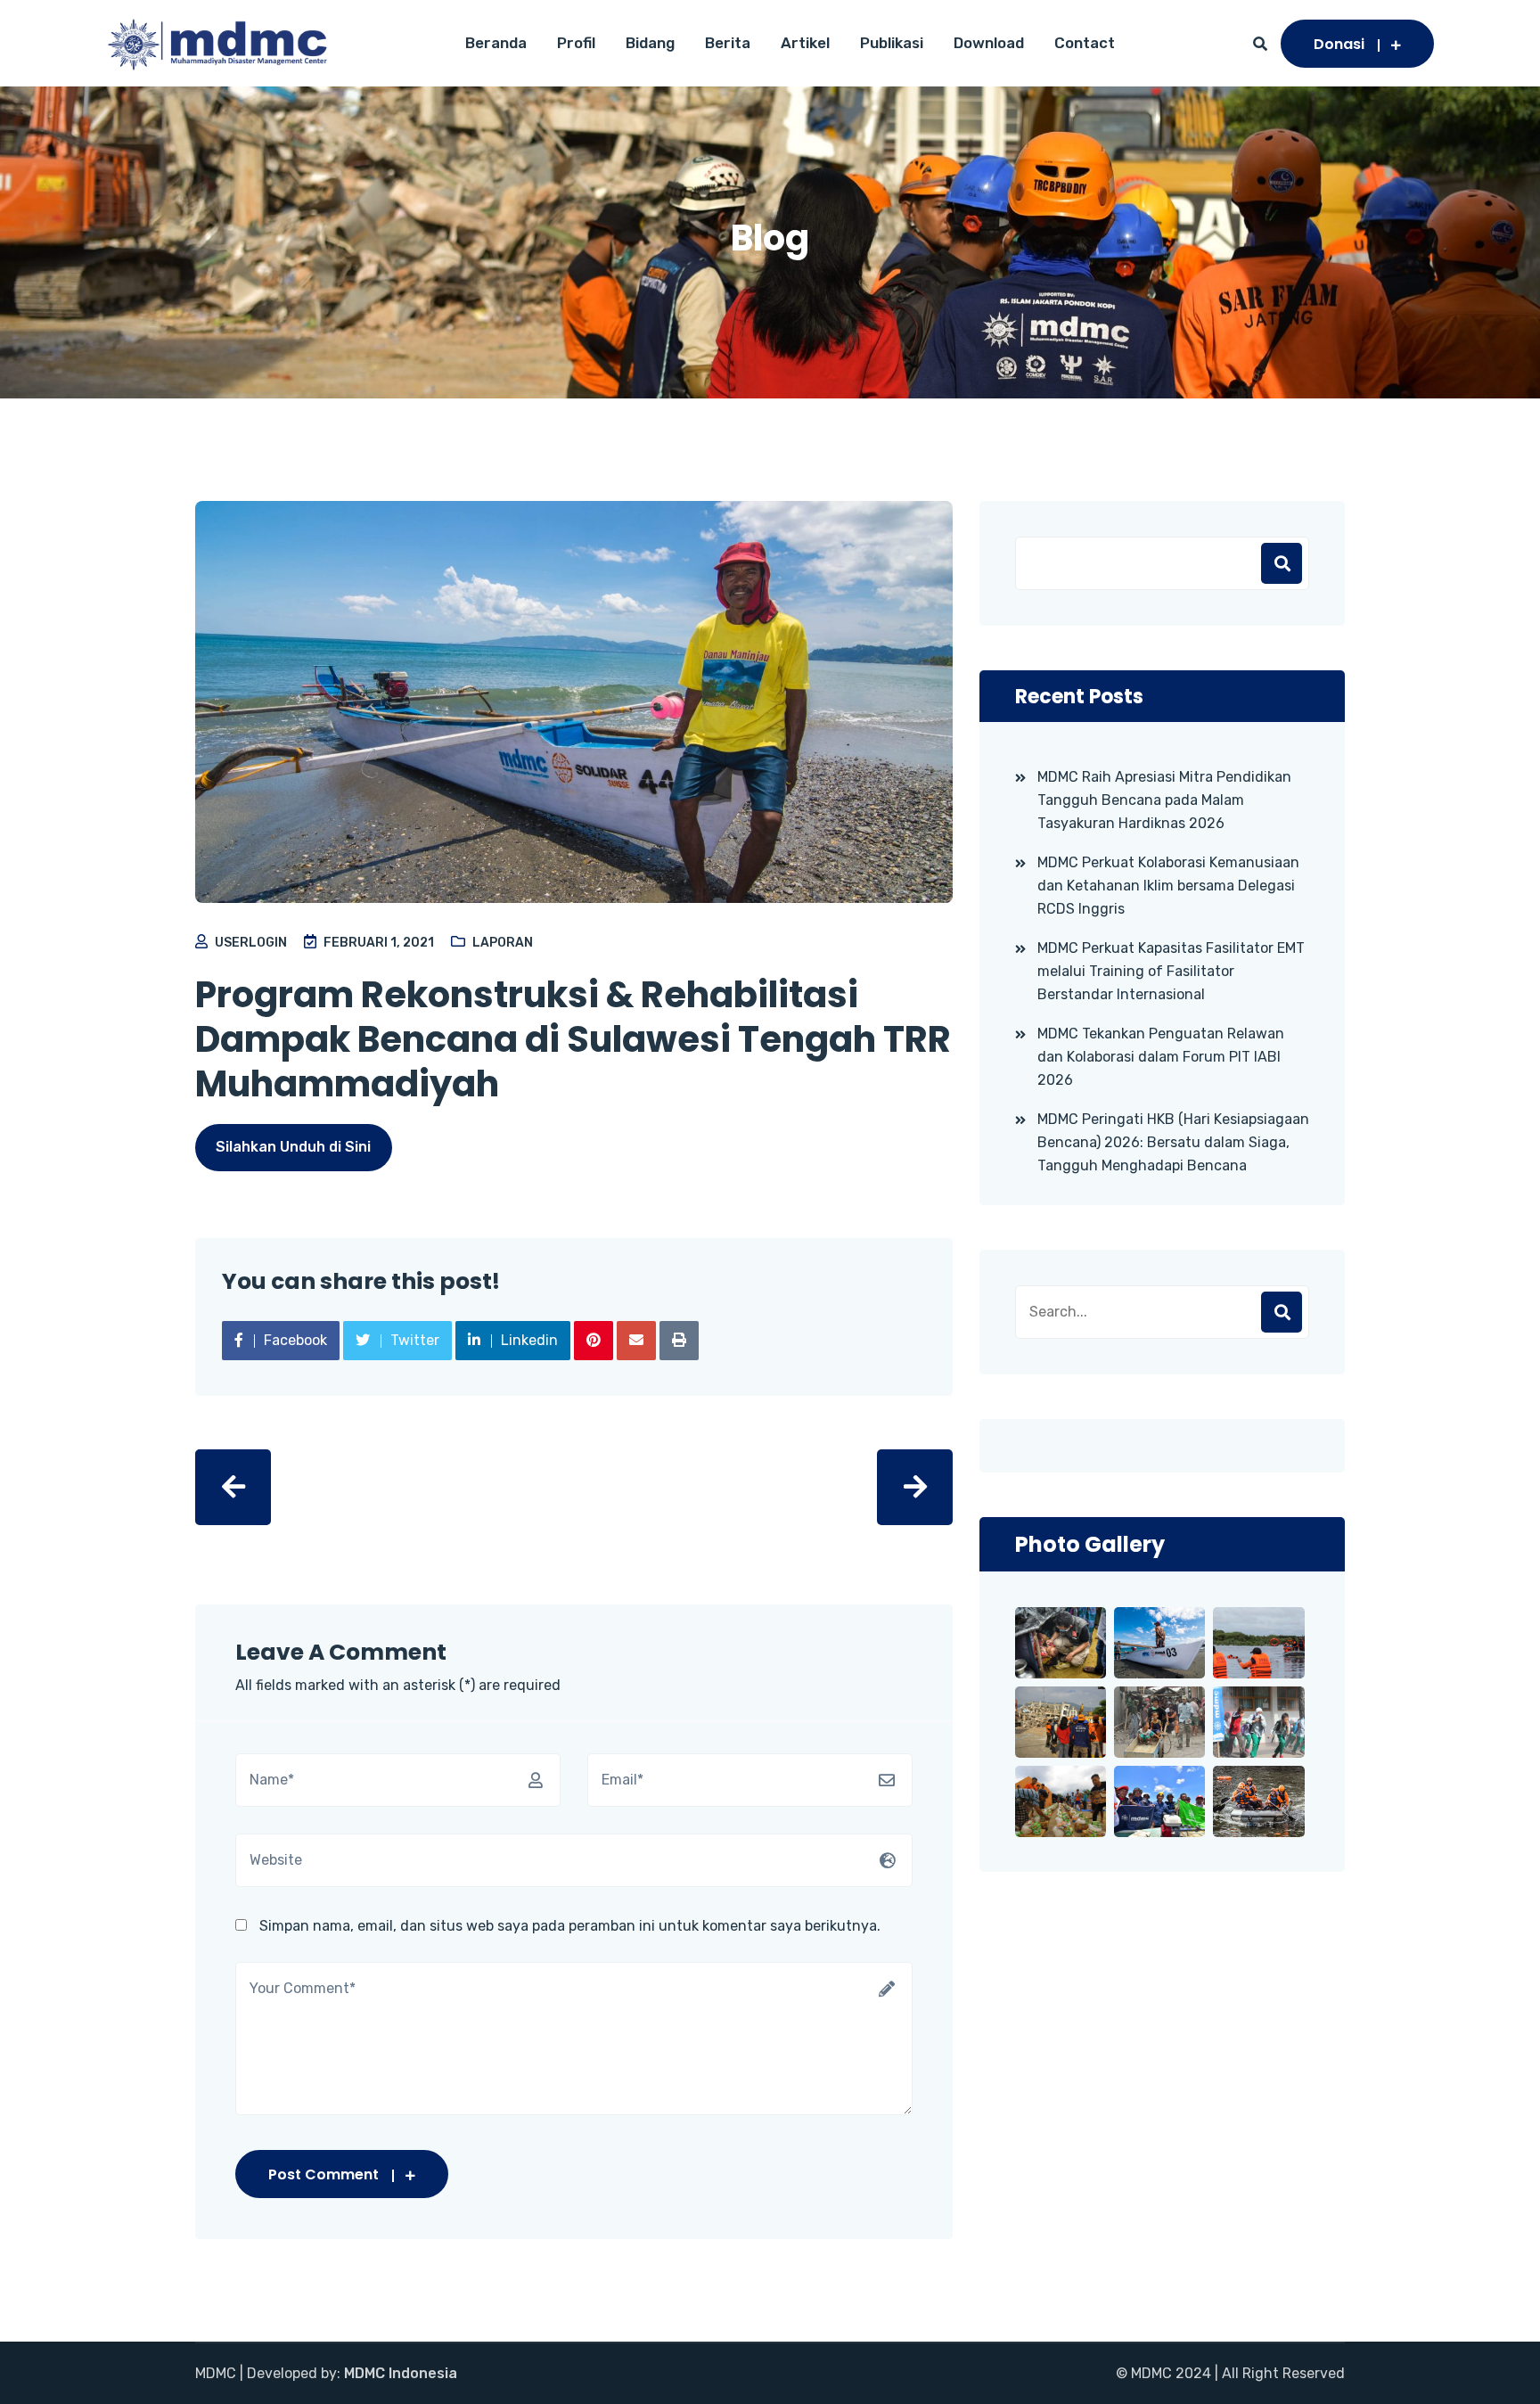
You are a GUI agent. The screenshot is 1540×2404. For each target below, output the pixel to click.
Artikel (805, 43)
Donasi (1339, 44)
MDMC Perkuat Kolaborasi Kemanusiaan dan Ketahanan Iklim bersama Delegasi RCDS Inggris (1168, 886)
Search (1282, 1312)
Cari (1282, 563)
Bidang (650, 43)
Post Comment (324, 2174)
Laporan (503, 943)
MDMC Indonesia (401, 2373)
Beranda (496, 43)
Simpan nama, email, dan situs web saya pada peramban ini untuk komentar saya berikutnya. (570, 1926)
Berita (728, 43)
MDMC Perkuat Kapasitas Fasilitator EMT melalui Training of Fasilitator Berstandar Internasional (1171, 971)
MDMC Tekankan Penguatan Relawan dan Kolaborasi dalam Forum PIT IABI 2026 (1161, 1057)
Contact (1085, 43)
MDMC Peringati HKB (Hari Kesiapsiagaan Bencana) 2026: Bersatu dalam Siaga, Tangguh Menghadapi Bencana (1173, 1142)
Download (989, 43)
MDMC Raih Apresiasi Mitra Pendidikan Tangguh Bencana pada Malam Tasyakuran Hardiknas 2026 (1164, 800)
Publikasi (892, 43)
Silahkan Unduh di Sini (293, 1147)
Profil (576, 43)
